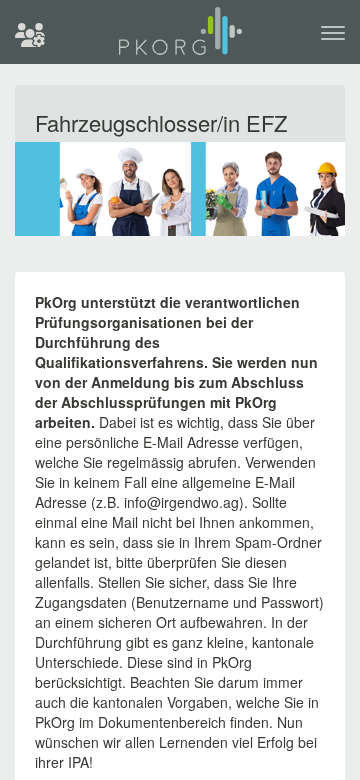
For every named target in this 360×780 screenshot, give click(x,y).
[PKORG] (180, 39)
